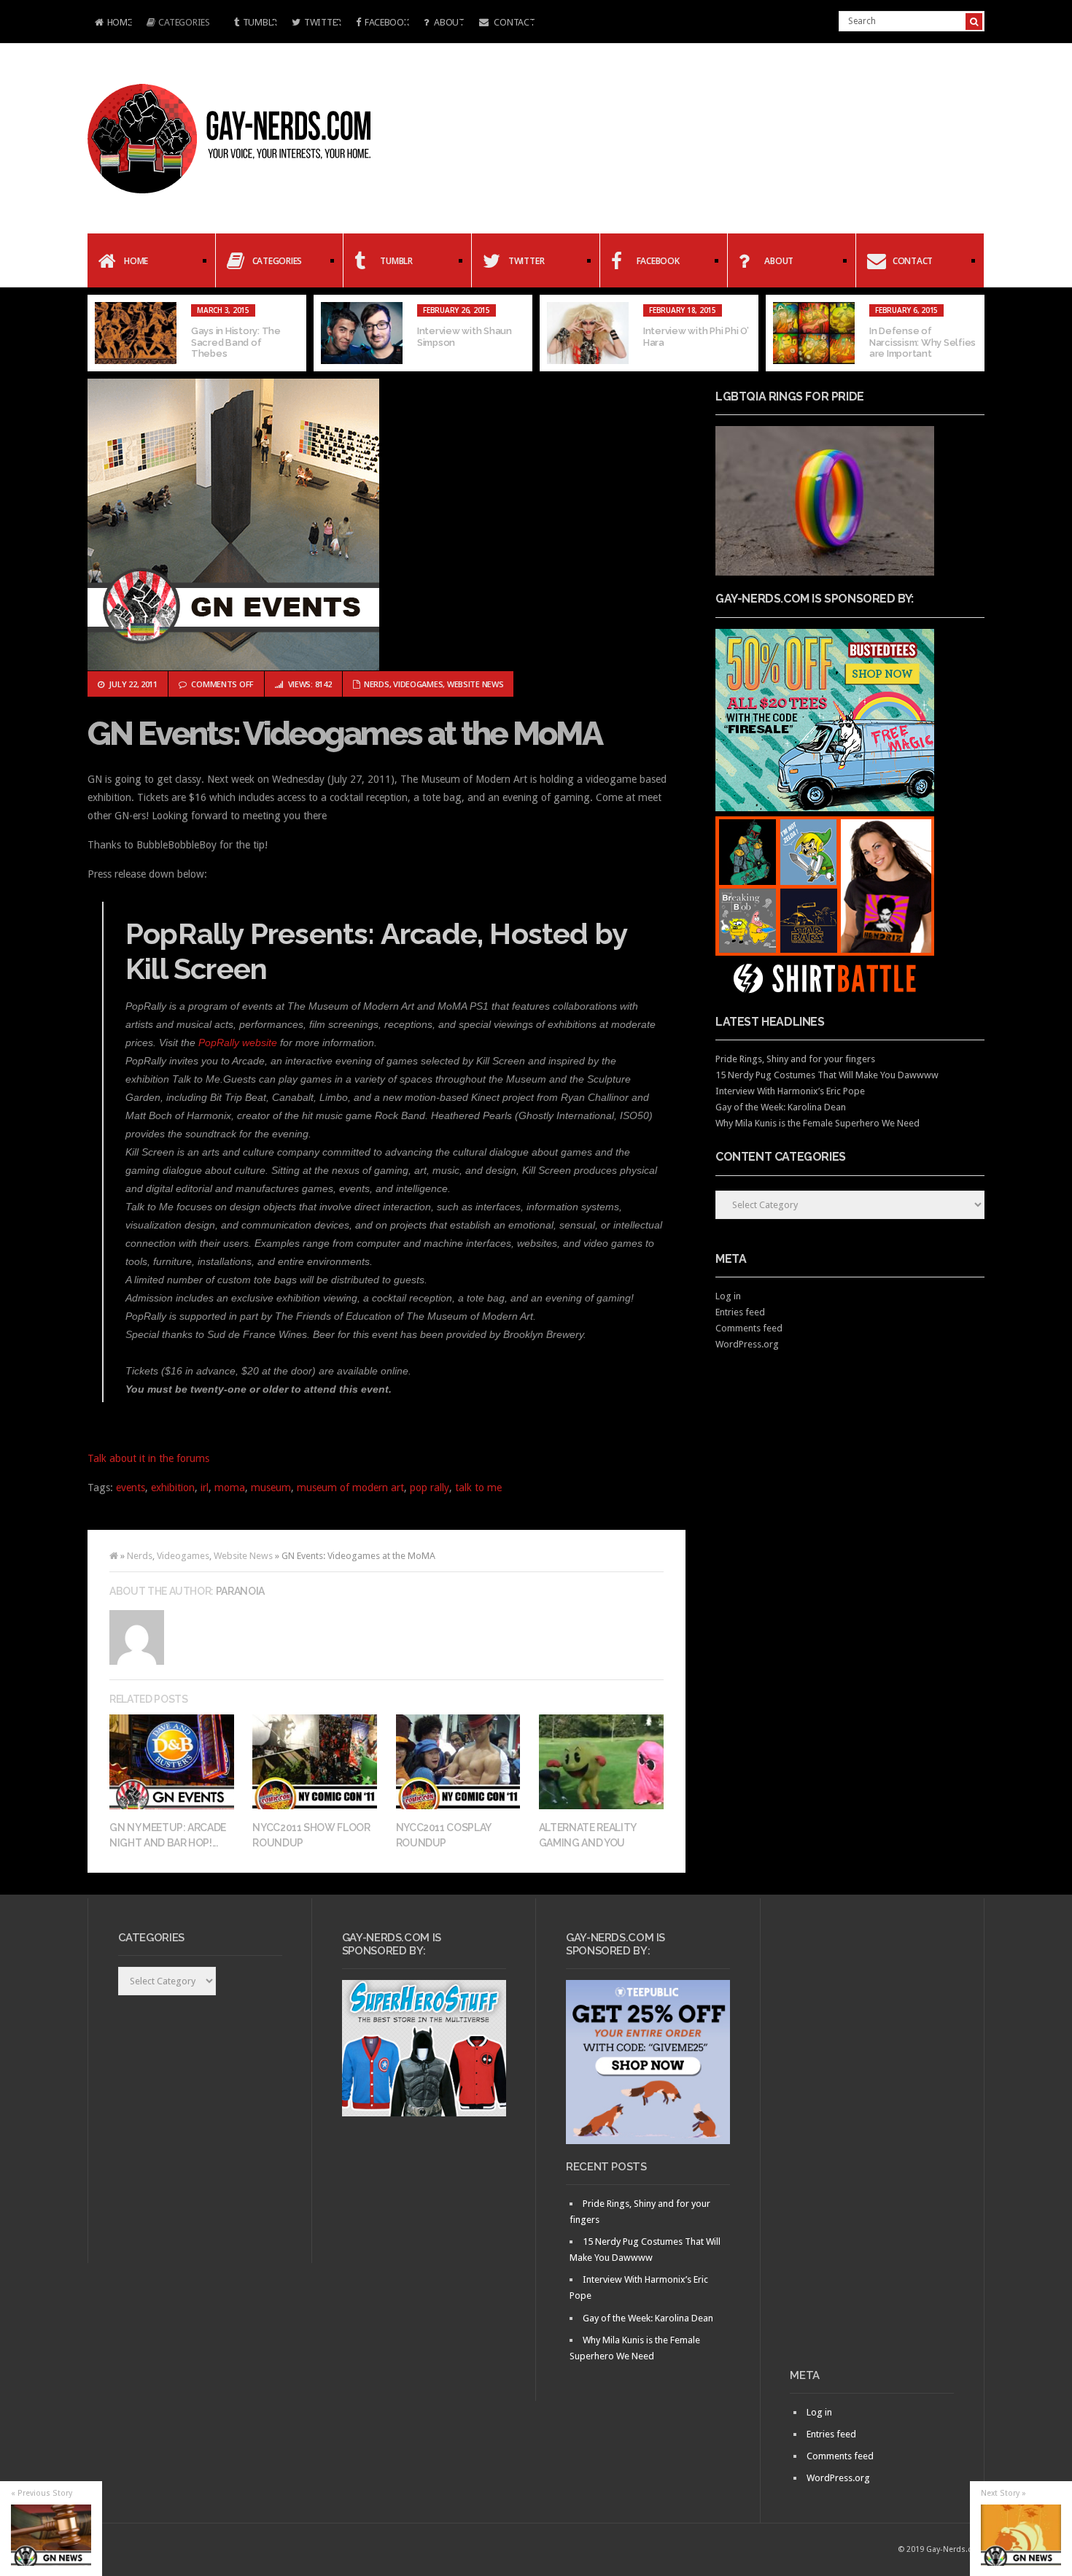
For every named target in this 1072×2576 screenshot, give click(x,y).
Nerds (377, 684)
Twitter (323, 22)
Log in (728, 1296)
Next (974, 333)
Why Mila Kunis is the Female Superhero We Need (817, 1123)
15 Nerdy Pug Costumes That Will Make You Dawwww (827, 1075)
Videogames (418, 684)
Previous (98, 333)
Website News (475, 684)
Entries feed (740, 1312)
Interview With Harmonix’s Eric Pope (790, 1091)
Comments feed (749, 1328)
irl (205, 1488)
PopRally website (238, 1043)
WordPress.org (747, 1344)
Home (110, 24)
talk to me (478, 1488)
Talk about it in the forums (148, 1458)
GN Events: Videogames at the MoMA (345, 734)
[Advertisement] (872, 2139)
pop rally (430, 1488)
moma (230, 1488)
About (448, 22)
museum (271, 1488)
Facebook (387, 22)
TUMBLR (260, 22)
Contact (514, 22)
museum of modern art (350, 1488)
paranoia (240, 1591)
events (131, 1488)
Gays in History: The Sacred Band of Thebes (236, 342)
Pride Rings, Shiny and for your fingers (795, 1059)
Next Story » (1003, 2493)
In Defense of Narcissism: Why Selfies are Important (923, 342)
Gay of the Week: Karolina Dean (781, 1107)
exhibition (173, 1488)
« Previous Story (42, 2493)
